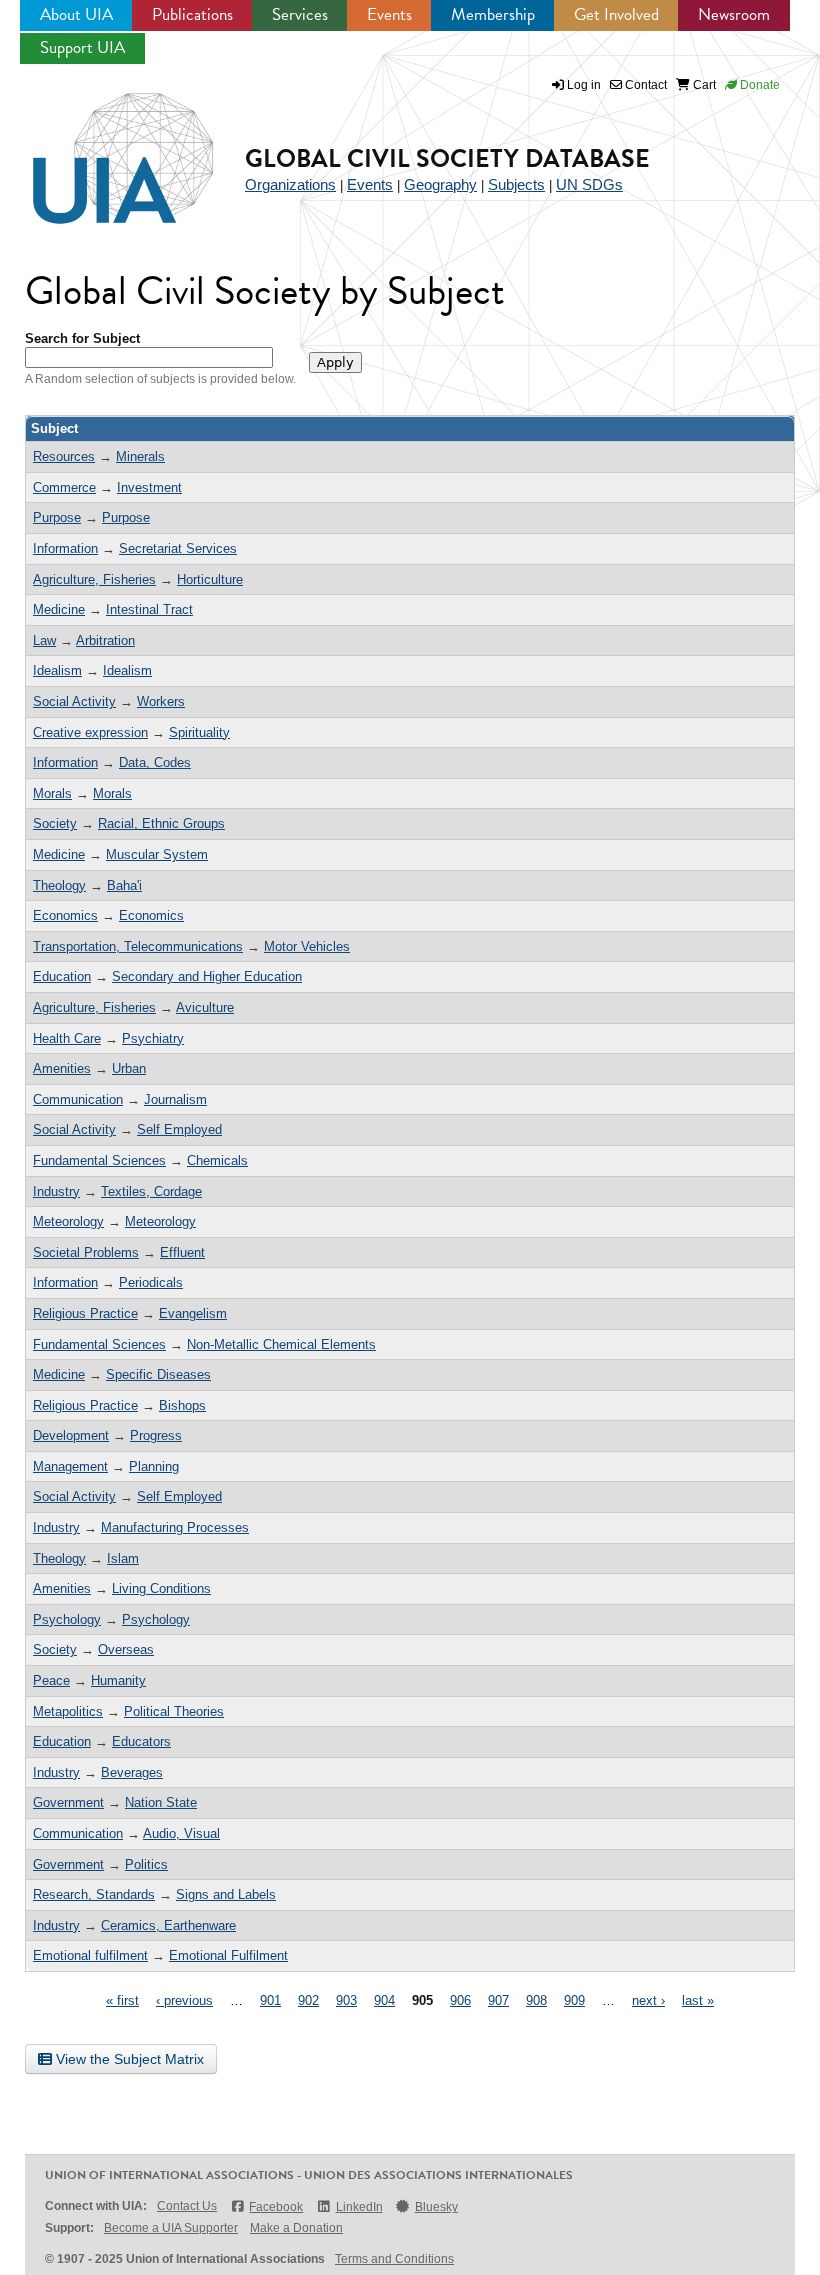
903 (346, 2000)
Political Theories (174, 1711)
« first (122, 2000)
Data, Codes (155, 762)
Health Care (67, 1038)
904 (384, 2000)
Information (65, 548)
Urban (129, 1068)
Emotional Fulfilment (228, 1955)
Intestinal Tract (149, 609)
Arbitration (105, 640)
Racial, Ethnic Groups (161, 823)
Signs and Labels (226, 1894)
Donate (758, 85)
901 (270, 2000)
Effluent (182, 1252)
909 (574, 2000)
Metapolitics (68, 1711)
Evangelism (193, 1313)
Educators (141, 1741)
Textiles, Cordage (151, 1191)
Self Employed (179, 1129)
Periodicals (151, 1282)
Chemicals (217, 1160)
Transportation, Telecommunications (138, 946)
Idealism (57, 670)
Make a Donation (296, 2228)
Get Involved (616, 14)
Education (62, 976)
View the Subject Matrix (128, 2059)
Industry (56, 1191)
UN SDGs (589, 184)
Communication (78, 1099)
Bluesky (436, 2207)
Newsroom (734, 14)
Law (44, 640)
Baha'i (124, 885)
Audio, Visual (181, 1833)
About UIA (76, 14)
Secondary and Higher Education (207, 976)
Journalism (175, 1099)
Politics (146, 1864)
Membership (493, 14)
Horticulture (210, 579)
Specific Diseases (158, 1374)
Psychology (67, 1619)
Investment (149, 487)
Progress (156, 1435)
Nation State (161, 1802)
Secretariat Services (178, 548)
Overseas (126, 1649)
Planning (154, 1466)
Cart (703, 85)
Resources (64, 456)
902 (308, 2000)
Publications (192, 14)
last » (698, 2000)
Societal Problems (86, 1252)
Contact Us (187, 2206)
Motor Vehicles (307, 946)
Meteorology (68, 1221)
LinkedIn (359, 2207)
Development (71, 1435)
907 (498, 2000)
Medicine (59, 609)
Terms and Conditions (394, 2259)
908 (536, 2000)
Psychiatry (153, 1038)
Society (55, 823)
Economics (65, 915)
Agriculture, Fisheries (94, 579)
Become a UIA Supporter (171, 2228)
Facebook (276, 2207)
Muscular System (157, 854)
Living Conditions (161, 1588)
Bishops (182, 1405)
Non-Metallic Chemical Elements (281, 1344)
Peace (51, 1680)
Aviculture (205, 1007)
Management (70, 1466)
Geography (440, 184)
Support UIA (82, 47)
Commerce (64, 487)
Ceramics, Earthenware (168, 1925)
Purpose (57, 517)
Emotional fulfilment (90, 1955)
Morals (52, 793)
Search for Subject (82, 338)
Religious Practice (85, 1313)
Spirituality (199, 732)
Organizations (290, 184)
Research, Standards (94, 1894)
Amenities (62, 1068)
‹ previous (184, 2000)
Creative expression (90, 732)
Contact (644, 85)
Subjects (516, 184)
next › (648, 2000)
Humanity (118, 1680)
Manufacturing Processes (175, 1527)
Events (389, 14)
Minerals (140, 456)
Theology (59, 885)
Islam (123, 1558)
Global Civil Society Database (447, 158)
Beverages (132, 1772)
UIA (100, 147)
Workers (161, 701)
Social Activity (74, 701)
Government (68, 1802)
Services (300, 14)
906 (460, 2000)
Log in (584, 85)
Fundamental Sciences (99, 1160)
